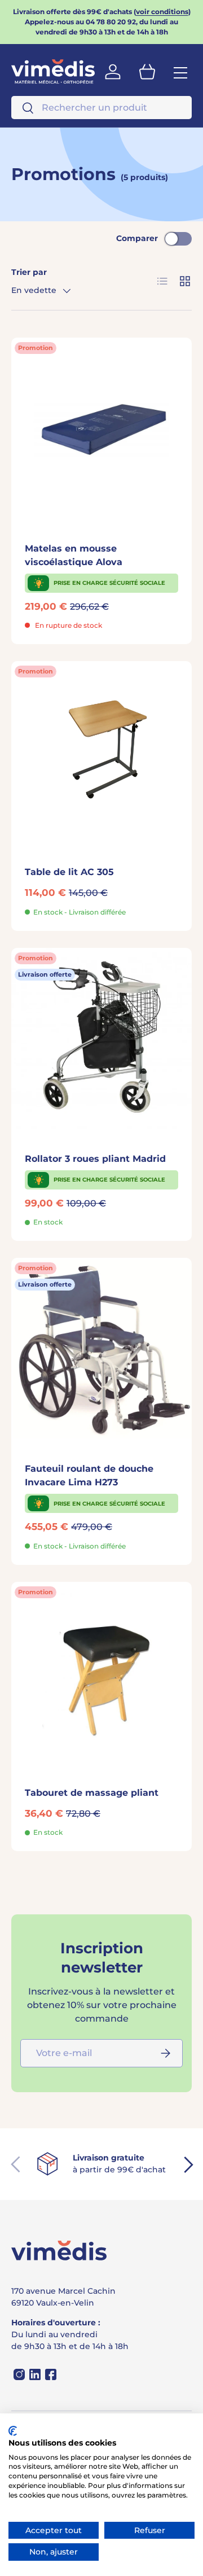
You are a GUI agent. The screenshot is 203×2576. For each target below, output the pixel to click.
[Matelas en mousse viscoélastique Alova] (101, 428)
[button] (147, 72)
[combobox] (101, 108)
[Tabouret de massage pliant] (101, 1672)
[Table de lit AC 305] (101, 751)
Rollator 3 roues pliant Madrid (95, 1159)
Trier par (29, 272)
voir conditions (162, 12)
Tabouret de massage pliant (92, 1793)
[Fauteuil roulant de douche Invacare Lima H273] (101, 1348)
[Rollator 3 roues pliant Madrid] (101, 1038)
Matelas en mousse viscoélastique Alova (74, 555)
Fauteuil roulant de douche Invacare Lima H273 (89, 1475)
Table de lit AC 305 (69, 872)
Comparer (137, 238)
